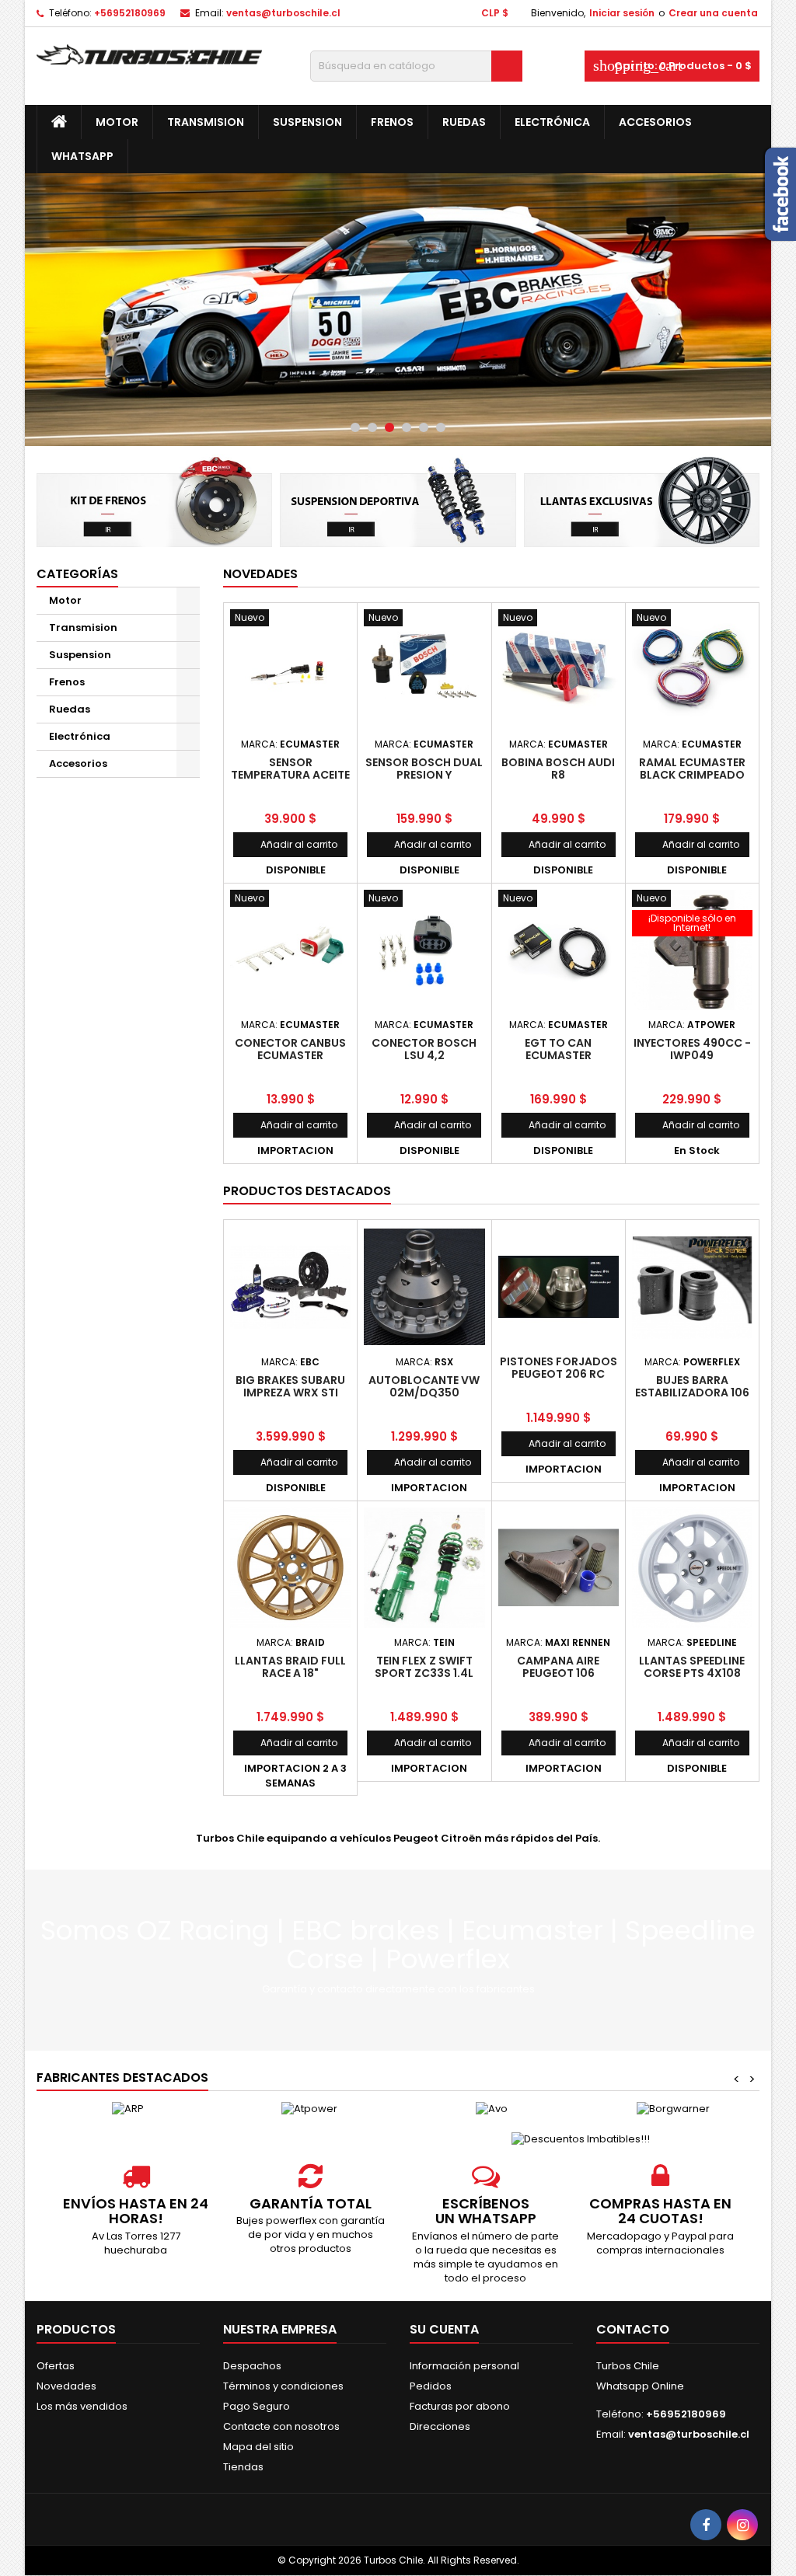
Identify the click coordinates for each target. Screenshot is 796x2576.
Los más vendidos (82, 2406)
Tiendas (243, 2467)
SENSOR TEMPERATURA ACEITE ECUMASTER (290, 775)
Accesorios (655, 122)
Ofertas (56, 2366)
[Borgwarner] (673, 2109)
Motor (117, 122)
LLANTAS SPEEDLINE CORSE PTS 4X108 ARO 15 (692, 1673)
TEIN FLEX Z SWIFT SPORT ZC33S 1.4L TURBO (424, 1673)
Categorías (77, 574)
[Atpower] (309, 2109)
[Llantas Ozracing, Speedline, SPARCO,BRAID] (642, 500)
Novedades (260, 574)
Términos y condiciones (283, 2386)
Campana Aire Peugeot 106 (558, 1667)
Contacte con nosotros (281, 2426)
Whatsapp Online (640, 2386)
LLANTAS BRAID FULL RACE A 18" (290, 1667)
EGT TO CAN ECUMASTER (558, 1049)
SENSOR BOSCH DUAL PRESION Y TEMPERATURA (424, 775)
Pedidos (431, 2386)
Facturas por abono (460, 2406)
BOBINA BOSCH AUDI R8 (558, 769)
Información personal (464, 2366)
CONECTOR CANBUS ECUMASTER (290, 1049)
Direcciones (440, 2426)
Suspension (307, 122)
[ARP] (127, 2109)
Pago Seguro (257, 2406)
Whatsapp (82, 156)
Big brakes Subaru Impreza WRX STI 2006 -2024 (290, 1393)
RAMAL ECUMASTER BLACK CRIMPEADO (692, 769)
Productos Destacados (307, 1191)
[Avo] (491, 2109)
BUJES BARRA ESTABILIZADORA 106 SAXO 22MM (692, 1393)
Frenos (392, 122)
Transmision (206, 122)
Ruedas (464, 122)
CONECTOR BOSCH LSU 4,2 (424, 1049)
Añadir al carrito (290, 844)
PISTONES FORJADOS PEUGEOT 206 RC (559, 1368)
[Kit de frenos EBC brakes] (154, 500)
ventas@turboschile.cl (283, 13)
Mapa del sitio (258, 2447)
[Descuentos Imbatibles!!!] (581, 2138)
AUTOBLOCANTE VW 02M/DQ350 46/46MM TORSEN (424, 1393)
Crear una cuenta (713, 13)
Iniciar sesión (622, 13)
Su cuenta (444, 2329)
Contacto (633, 2329)
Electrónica (552, 122)
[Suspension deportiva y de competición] (398, 500)
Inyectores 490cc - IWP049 (692, 1049)
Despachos (252, 2366)
